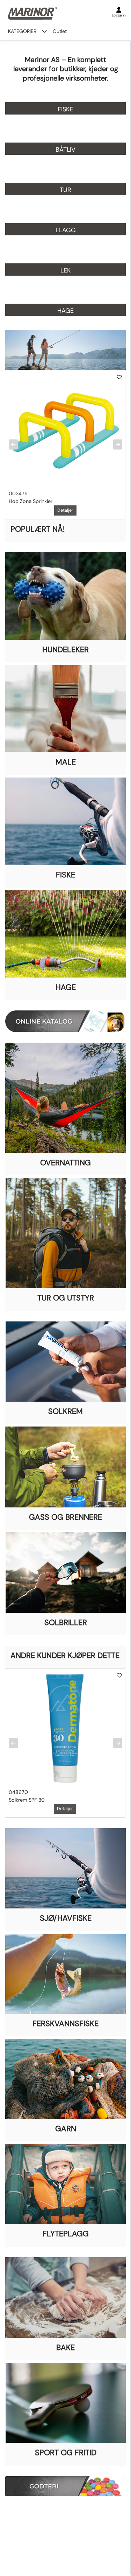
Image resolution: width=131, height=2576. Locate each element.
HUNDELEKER (65, 650)
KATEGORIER (22, 31)
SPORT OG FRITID (66, 2453)
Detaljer (65, 510)
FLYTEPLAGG (66, 2234)
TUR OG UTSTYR (66, 1298)
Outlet (60, 31)
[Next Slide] (118, 445)
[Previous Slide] (13, 445)
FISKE (65, 875)
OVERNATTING (65, 1163)
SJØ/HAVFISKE (66, 1918)
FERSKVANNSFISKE (65, 2023)
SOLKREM (65, 1411)
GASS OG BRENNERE (65, 1517)
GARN (66, 2129)
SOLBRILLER (66, 1622)
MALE (66, 762)
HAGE (66, 987)
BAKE (65, 2347)
